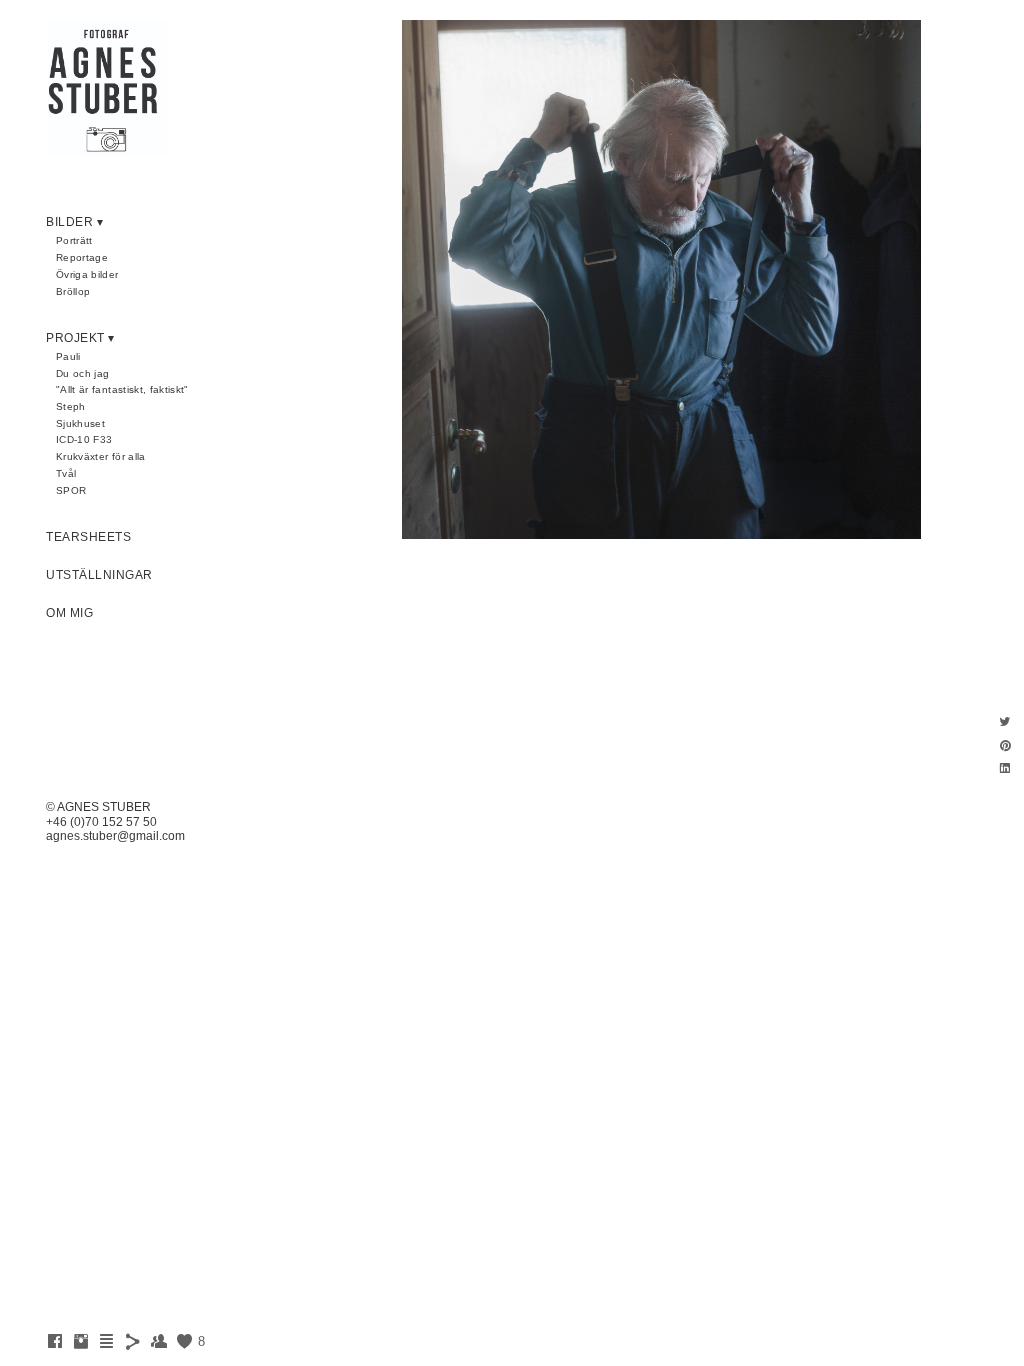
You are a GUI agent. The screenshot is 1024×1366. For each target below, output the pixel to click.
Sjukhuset (80, 423)
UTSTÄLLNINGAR (99, 575)
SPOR (71, 490)
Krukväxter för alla (101, 456)
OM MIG (69, 613)
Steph (71, 406)
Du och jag (83, 373)
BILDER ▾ (74, 222)
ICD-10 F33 (84, 439)
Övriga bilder (87, 274)
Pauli (68, 356)
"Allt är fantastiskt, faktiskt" (122, 389)
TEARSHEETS (88, 537)
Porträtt (74, 240)
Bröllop (73, 291)
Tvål (66, 473)
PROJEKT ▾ (80, 338)
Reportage (82, 257)
